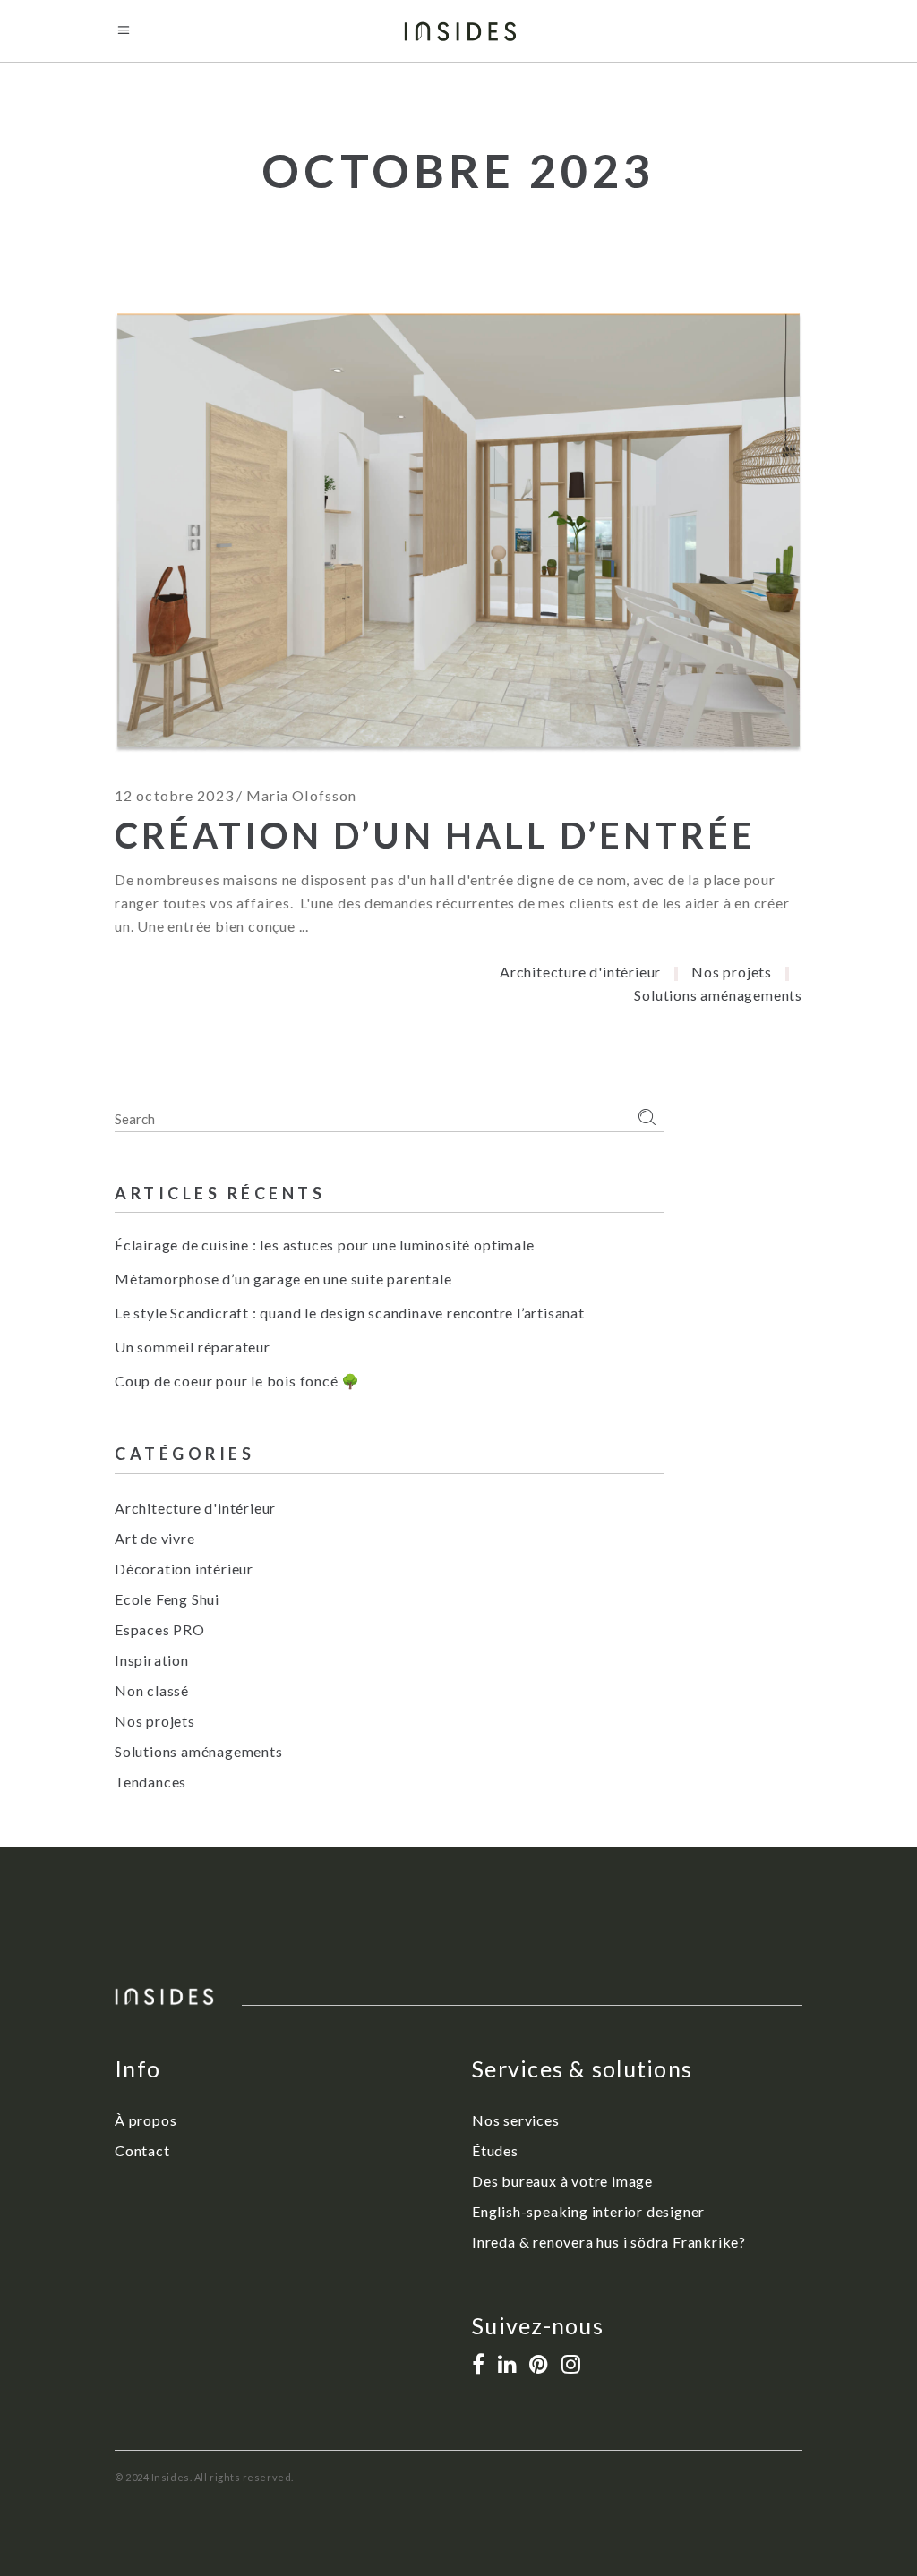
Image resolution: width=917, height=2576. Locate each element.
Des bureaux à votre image (562, 2181)
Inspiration (152, 1660)
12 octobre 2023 (174, 795)
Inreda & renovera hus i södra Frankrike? (609, 2242)
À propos (146, 2120)
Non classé (152, 1690)
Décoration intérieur (184, 1569)
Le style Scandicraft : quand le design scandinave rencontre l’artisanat (350, 1313)
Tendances (150, 1782)
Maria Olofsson (302, 795)
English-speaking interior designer (588, 2211)
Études (495, 2150)
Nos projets (732, 972)
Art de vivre (155, 1538)
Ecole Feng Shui (167, 1599)
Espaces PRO (160, 1629)
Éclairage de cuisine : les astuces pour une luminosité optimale (324, 1245)
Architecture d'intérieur (580, 972)
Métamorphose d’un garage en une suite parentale (283, 1279)
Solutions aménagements (718, 995)
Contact (142, 2150)
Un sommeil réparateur (193, 1347)
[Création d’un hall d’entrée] (458, 533)
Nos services (516, 2120)
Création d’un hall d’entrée (435, 835)
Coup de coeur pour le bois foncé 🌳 (237, 1381)
